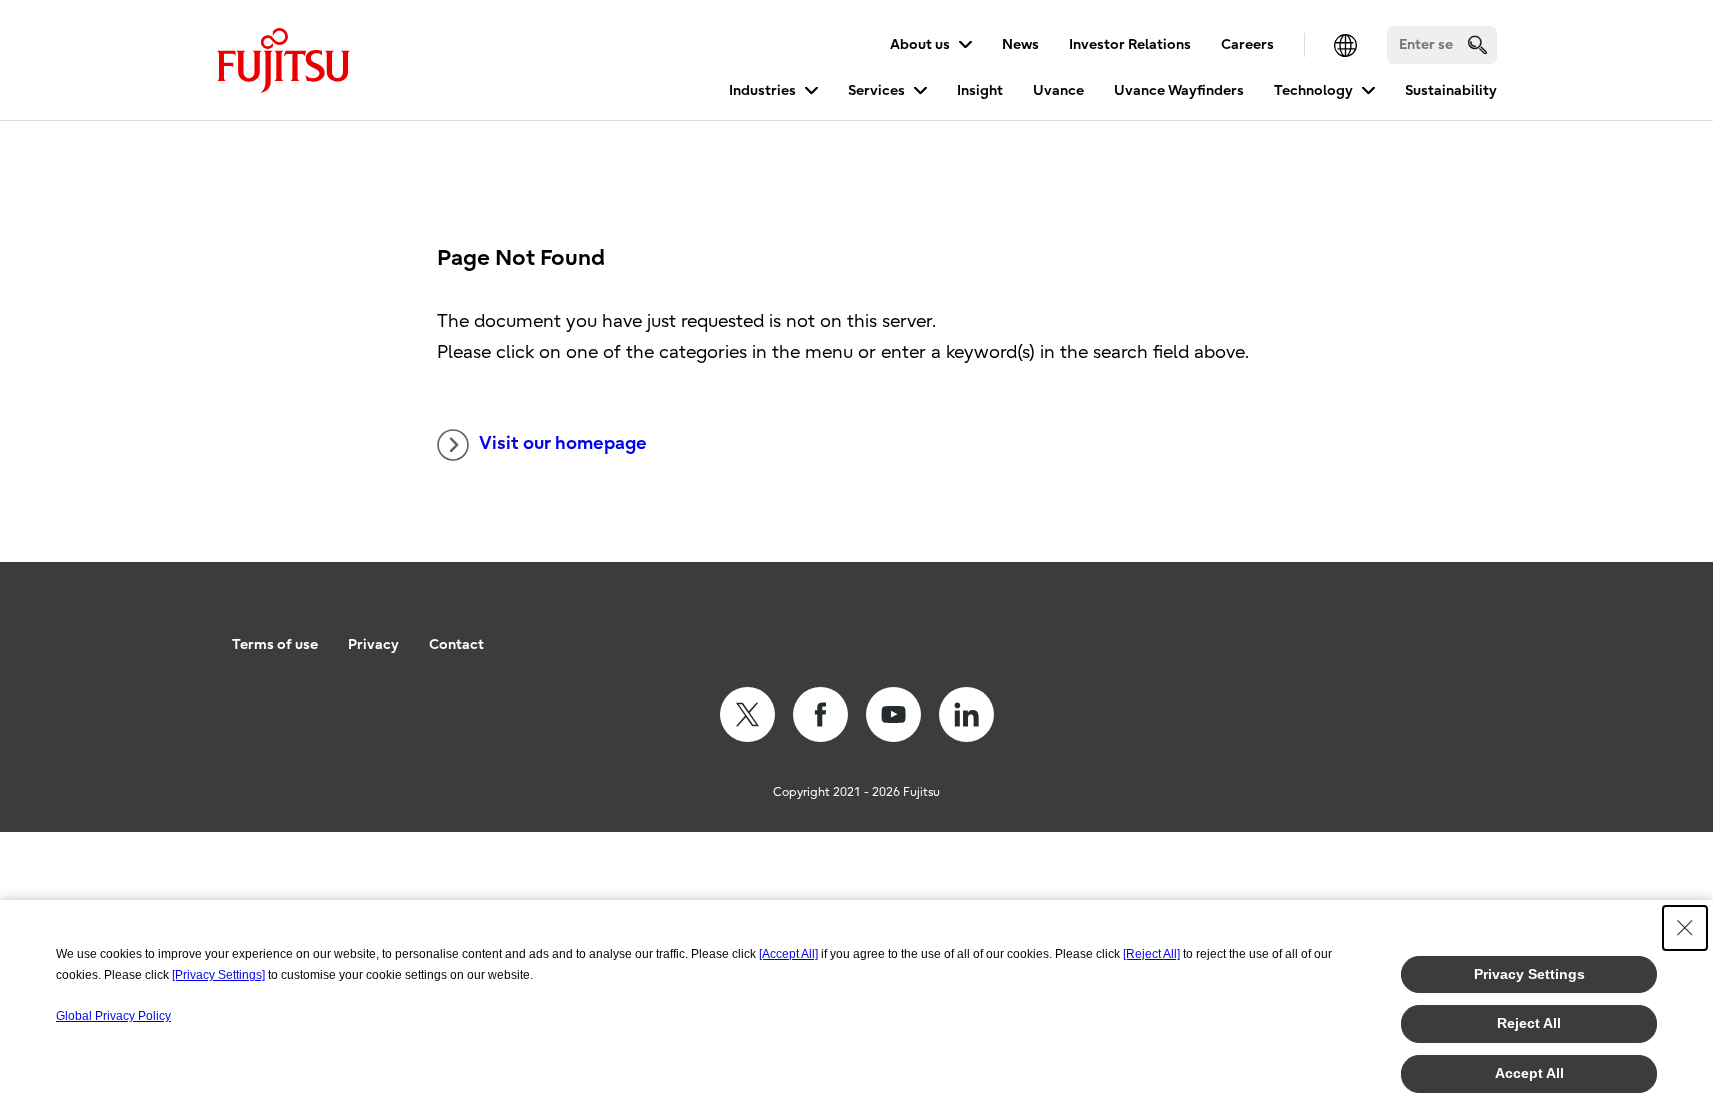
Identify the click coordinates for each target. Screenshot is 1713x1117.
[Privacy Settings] (218, 975)
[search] (1477, 44)
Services (876, 90)
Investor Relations (1130, 44)
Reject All (1529, 1023)
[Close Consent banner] (1685, 928)
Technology (1313, 90)
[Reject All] (1151, 954)
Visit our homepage (563, 443)
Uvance (1058, 90)
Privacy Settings (1529, 974)
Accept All (1529, 1073)
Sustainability (1451, 90)
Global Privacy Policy (113, 1016)
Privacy (373, 644)
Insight (980, 90)
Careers (1247, 44)
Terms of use (275, 644)
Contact (456, 644)
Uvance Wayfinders (1179, 90)
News (1020, 44)
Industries (762, 90)
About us (920, 44)
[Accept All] (788, 954)
